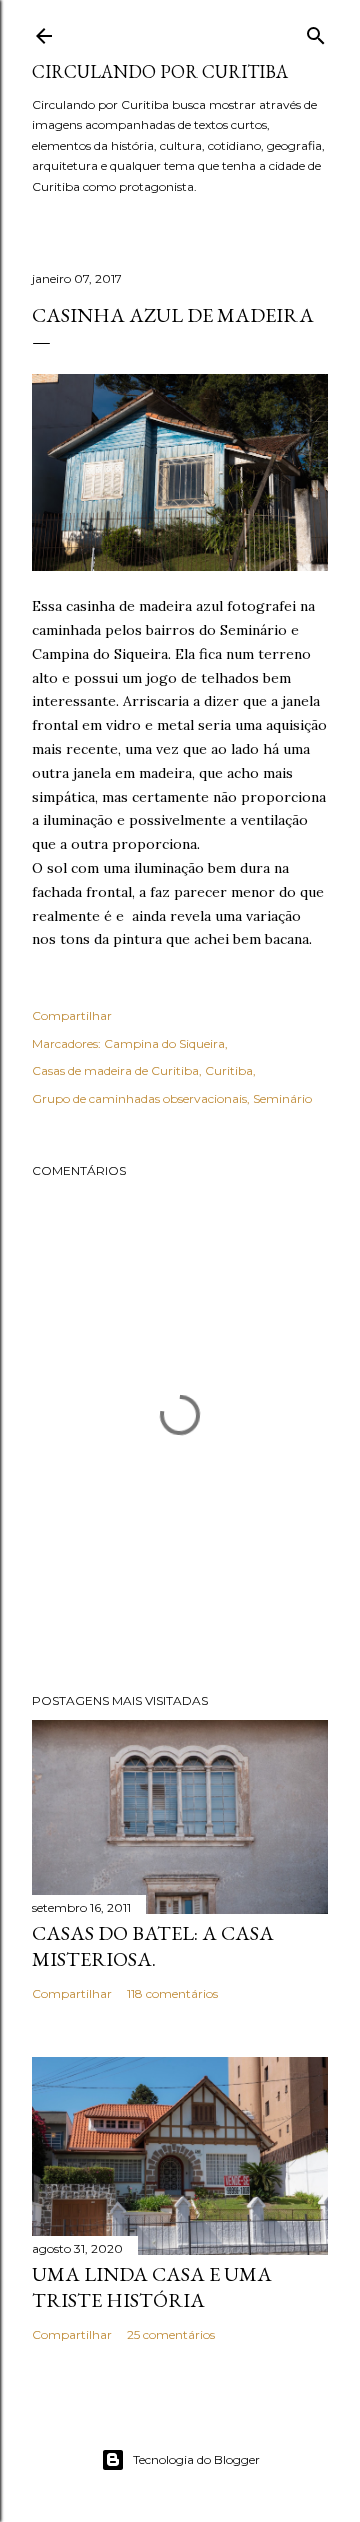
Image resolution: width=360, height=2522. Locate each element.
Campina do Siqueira (164, 1043)
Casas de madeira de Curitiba (115, 1070)
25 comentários (171, 2334)
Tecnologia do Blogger (196, 2459)
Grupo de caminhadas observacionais (139, 1098)
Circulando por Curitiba (160, 71)
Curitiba (229, 1070)
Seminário (282, 1098)
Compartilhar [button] (72, 1015)
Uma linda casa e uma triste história (152, 2287)
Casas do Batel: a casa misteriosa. (153, 1946)
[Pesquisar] (316, 31)
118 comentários (172, 1993)
